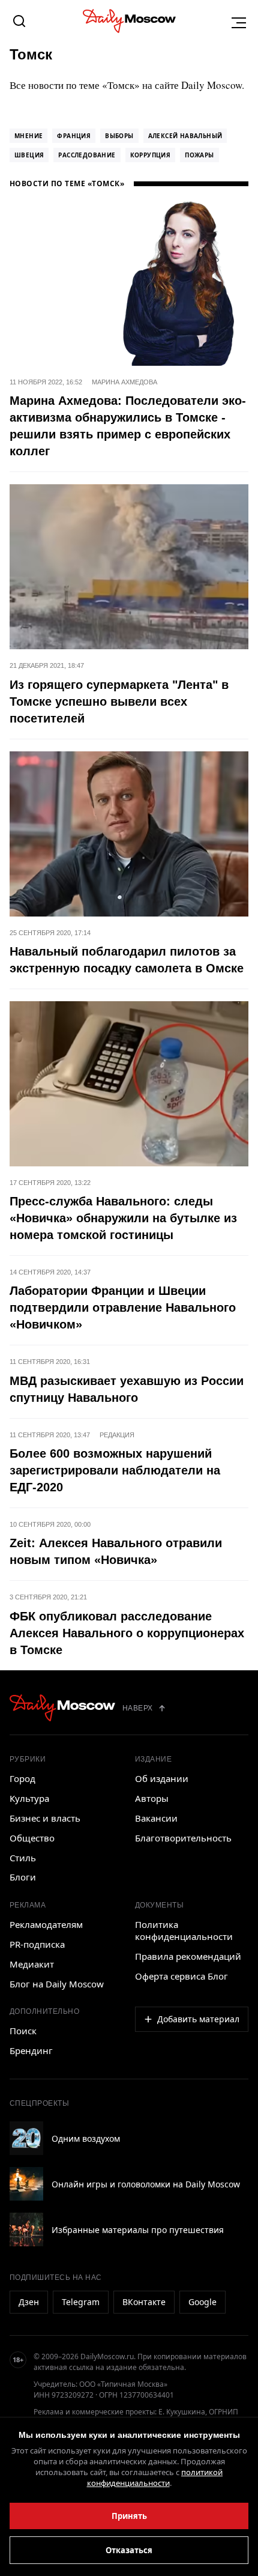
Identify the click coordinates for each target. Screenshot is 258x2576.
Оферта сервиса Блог (181, 1976)
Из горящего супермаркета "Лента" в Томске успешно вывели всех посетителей (119, 702)
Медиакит (32, 1964)
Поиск (23, 2031)
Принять (129, 2516)
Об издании (162, 1778)
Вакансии (156, 1818)
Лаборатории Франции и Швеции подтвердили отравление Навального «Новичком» (123, 1308)
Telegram (81, 2302)
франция (74, 136)
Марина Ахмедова (124, 382)
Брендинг (31, 2050)
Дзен (29, 2302)
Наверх (138, 1708)
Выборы (119, 136)
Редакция (117, 1435)
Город (22, 1778)
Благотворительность (183, 1838)
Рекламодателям (46, 1924)
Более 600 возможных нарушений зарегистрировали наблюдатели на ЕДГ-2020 (115, 1470)
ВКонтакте (144, 2302)
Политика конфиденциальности (184, 1930)
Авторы (152, 1798)
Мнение (28, 136)
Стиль (23, 1858)
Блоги (23, 1877)
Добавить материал (198, 2019)
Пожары (199, 155)
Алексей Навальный (185, 136)
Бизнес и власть (45, 1818)
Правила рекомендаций (188, 1956)
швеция (29, 155)
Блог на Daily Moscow (57, 1984)
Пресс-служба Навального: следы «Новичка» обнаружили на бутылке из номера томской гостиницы (123, 1218)
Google (202, 2302)
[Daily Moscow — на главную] (62, 1708)
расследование (87, 155)
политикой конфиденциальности (155, 2478)
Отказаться (129, 2550)
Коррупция (151, 155)
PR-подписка (37, 1944)
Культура (29, 1798)
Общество (32, 1838)
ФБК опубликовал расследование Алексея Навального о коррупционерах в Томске (127, 1633)
